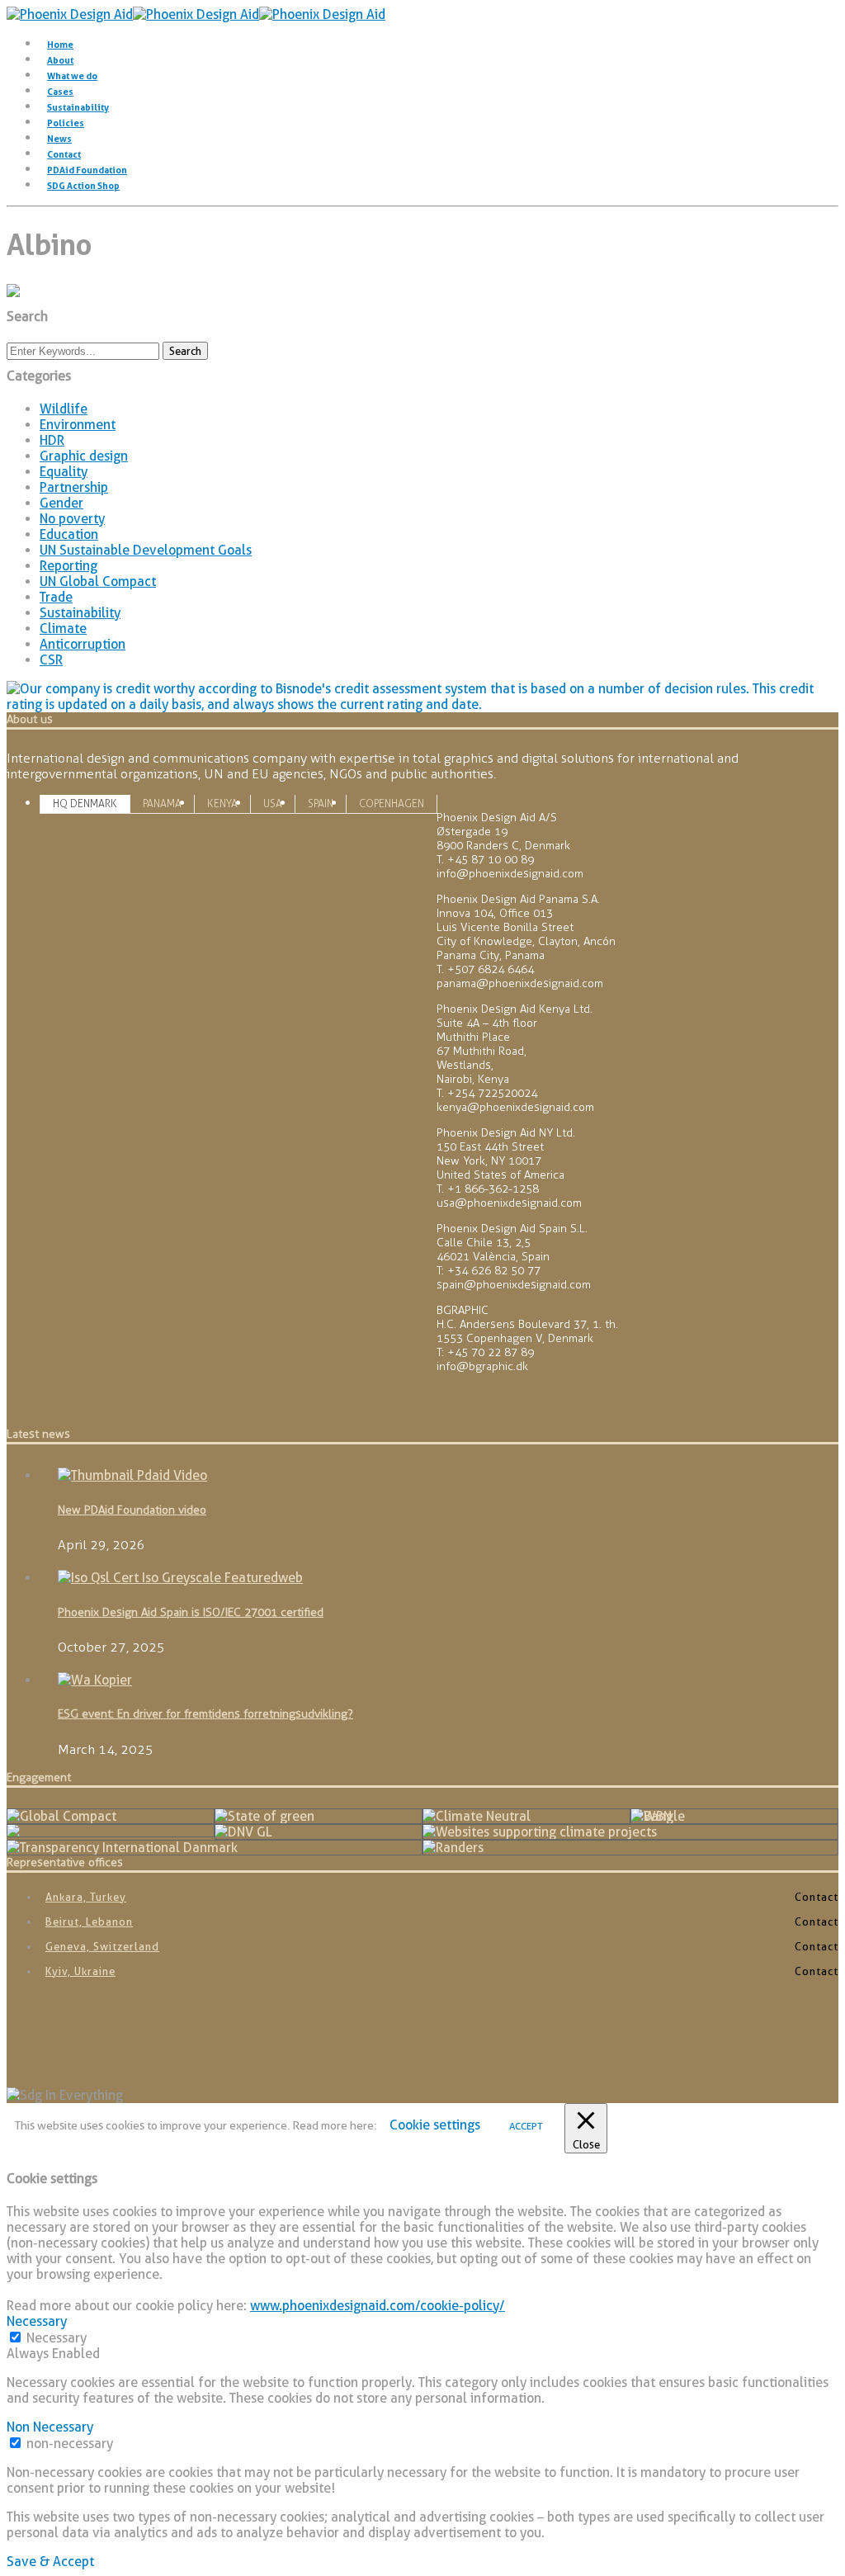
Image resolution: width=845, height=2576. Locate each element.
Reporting (68, 566)
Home (60, 45)
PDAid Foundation (87, 170)
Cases (60, 92)
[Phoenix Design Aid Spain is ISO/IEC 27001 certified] (180, 1578)
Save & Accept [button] (50, 2562)
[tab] (85, 803)
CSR (51, 660)
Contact (64, 154)
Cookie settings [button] (435, 2125)
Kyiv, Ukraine (80, 1971)
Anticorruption (83, 644)
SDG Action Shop (83, 186)
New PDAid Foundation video (132, 1510)
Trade (56, 597)
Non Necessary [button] (50, 2427)
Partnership (74, 487)
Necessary (57, 2338)
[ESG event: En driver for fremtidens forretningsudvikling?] (95, 1680)
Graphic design (84, 456)
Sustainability (78, 107)
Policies (66, 123)
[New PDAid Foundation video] (132, 1475)
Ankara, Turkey (86, 1897)
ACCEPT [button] (526, 2126)
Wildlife (64, 409)
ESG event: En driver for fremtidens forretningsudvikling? (205, 1714)
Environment (78, 425)
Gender (61, 503)
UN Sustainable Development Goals (146, 550)
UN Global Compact (98, 581)
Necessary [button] (37, 2321)
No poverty (72, 519)
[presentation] (85, 804)
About (60, 60)
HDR (52, 440)
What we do (72, 76)
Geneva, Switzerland (102, 1946)
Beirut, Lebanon (89, 1921)
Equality (64, 472)
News (59, 139)
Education (69, 534)
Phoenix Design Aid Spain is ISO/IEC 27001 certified (191, 1612)
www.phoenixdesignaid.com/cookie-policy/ (378, 2306)
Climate (63, 629)
